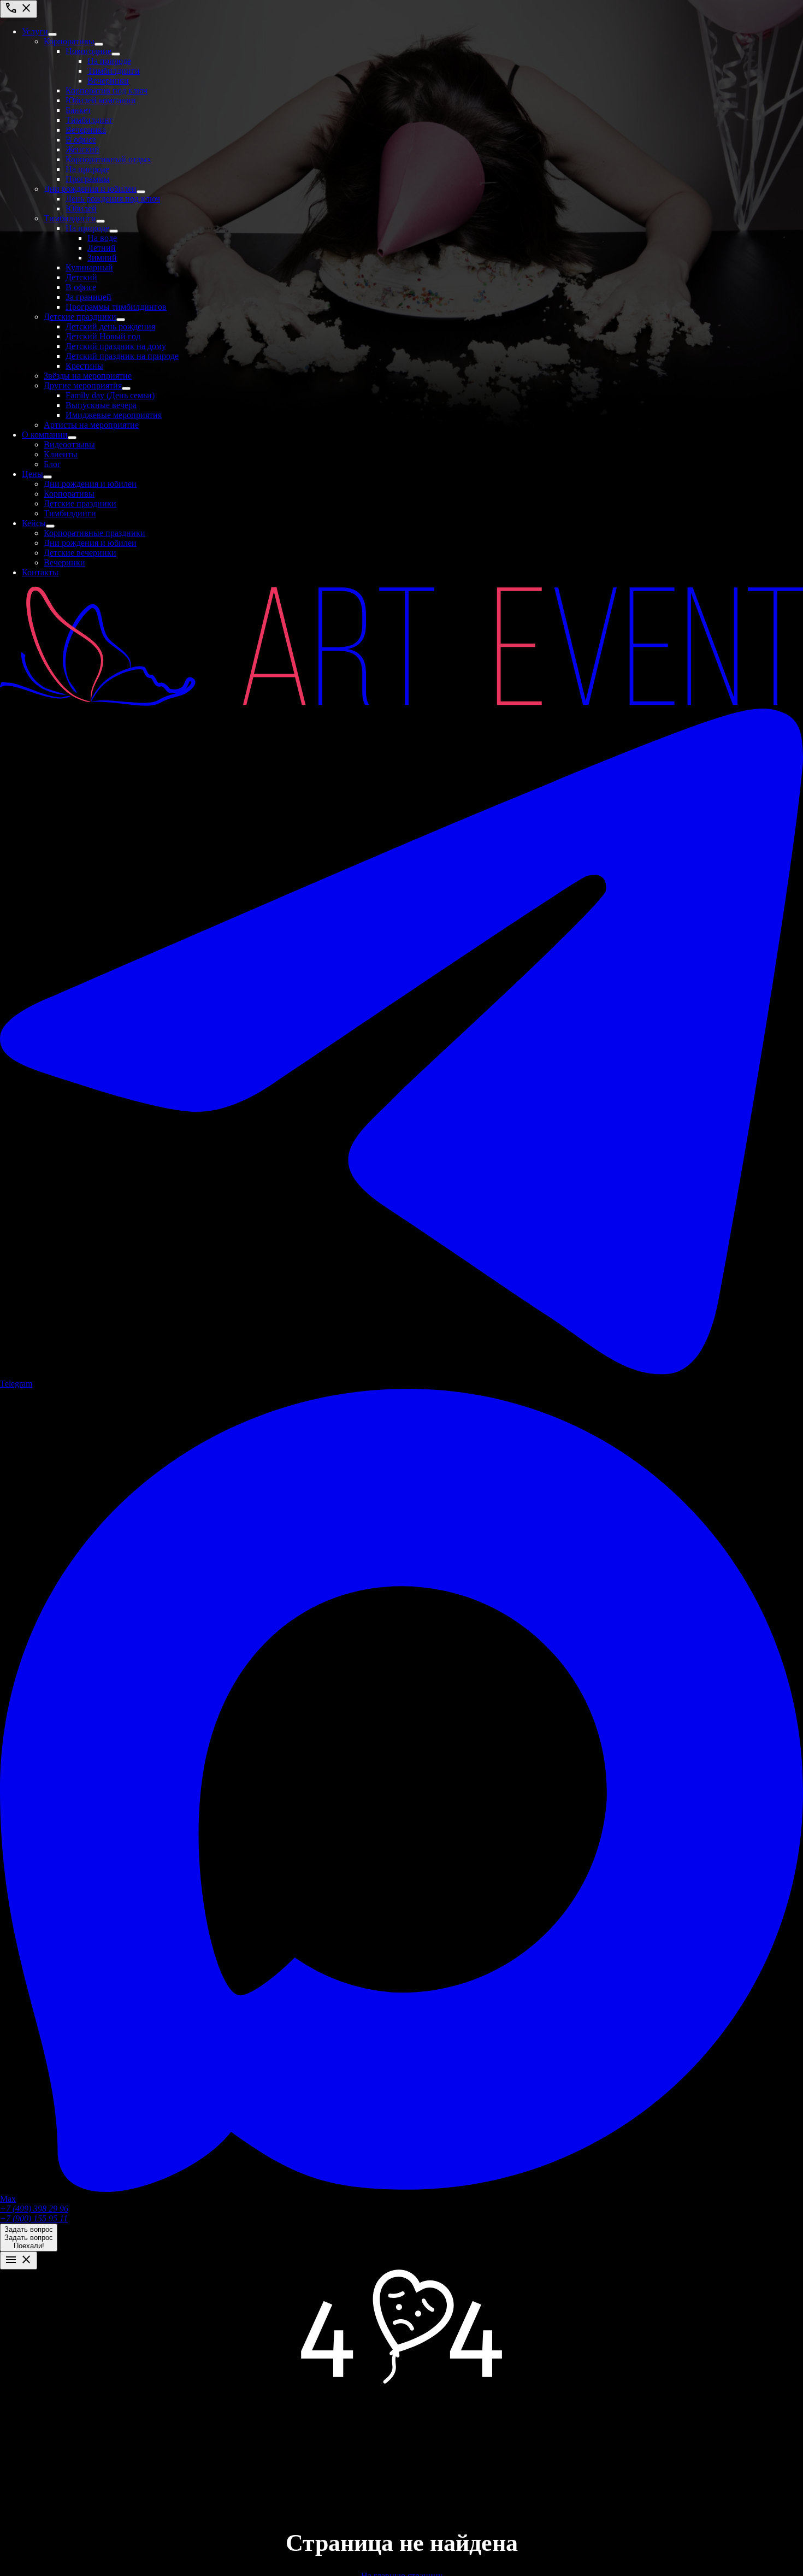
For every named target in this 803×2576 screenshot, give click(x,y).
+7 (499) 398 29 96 (34, 2209)
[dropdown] (52, 34)
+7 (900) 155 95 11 (34, 2218)
